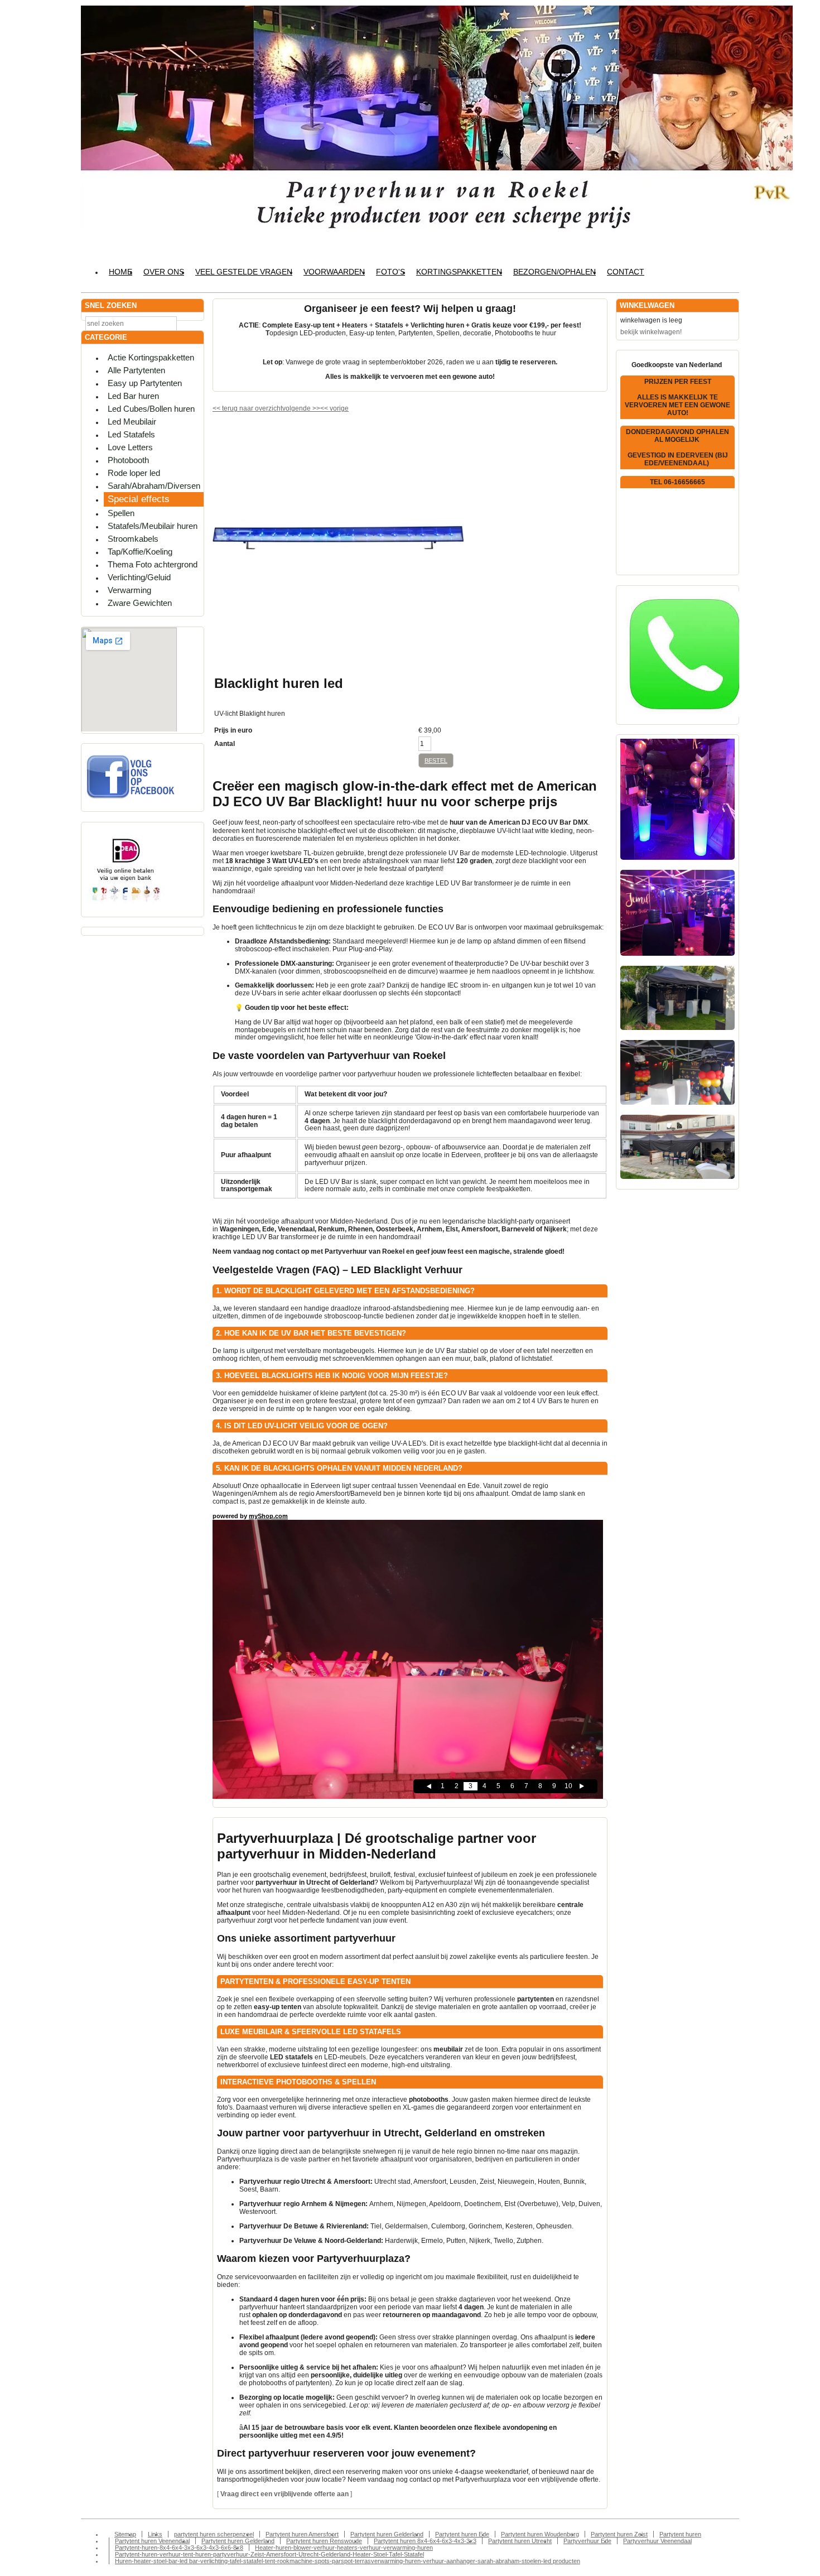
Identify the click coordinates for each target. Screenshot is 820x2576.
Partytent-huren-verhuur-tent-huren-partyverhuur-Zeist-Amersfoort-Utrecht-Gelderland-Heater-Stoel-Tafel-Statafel (269, 2554)
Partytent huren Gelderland (387, 2534)
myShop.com (268, 1516)
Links (155, 2534)
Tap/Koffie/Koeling (140, 552)
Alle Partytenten (136, 370)
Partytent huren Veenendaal (152, 2541)
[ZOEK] (193, 323)
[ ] (284, 2494)
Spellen (121, 513)
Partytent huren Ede (462, 2534)
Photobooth (128, 460)
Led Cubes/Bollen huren (151, 409)
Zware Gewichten (140, 603)
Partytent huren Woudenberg (540, 2534)
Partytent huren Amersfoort (302, 2534)
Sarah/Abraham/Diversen (154, 486)
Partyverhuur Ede (587, 2541)
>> (315, 408)
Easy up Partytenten (145, 383)
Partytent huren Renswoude (324, 2541)
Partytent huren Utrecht (520, 2541)
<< (325, 408)
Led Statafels (131, 434)
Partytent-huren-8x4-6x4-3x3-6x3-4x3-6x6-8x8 (179, 2548)
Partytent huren (680, 2534)
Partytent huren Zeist (619, 2534)
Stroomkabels (133, 539)
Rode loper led (134, 473)
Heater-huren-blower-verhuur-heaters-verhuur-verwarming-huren (344, 2548)
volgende (301, 408)
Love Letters (130, 447)
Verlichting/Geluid (139, 577)
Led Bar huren (133, 396)
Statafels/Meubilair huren (153, 526)
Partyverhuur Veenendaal (657, 2541)
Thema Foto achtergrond (153, 564)
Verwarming (129, 590)
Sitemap (125, 2534)
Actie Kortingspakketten (151, 357)
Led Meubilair (132, 422)
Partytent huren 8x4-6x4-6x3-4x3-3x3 (425, 2541)
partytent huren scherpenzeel (214, 2534)
